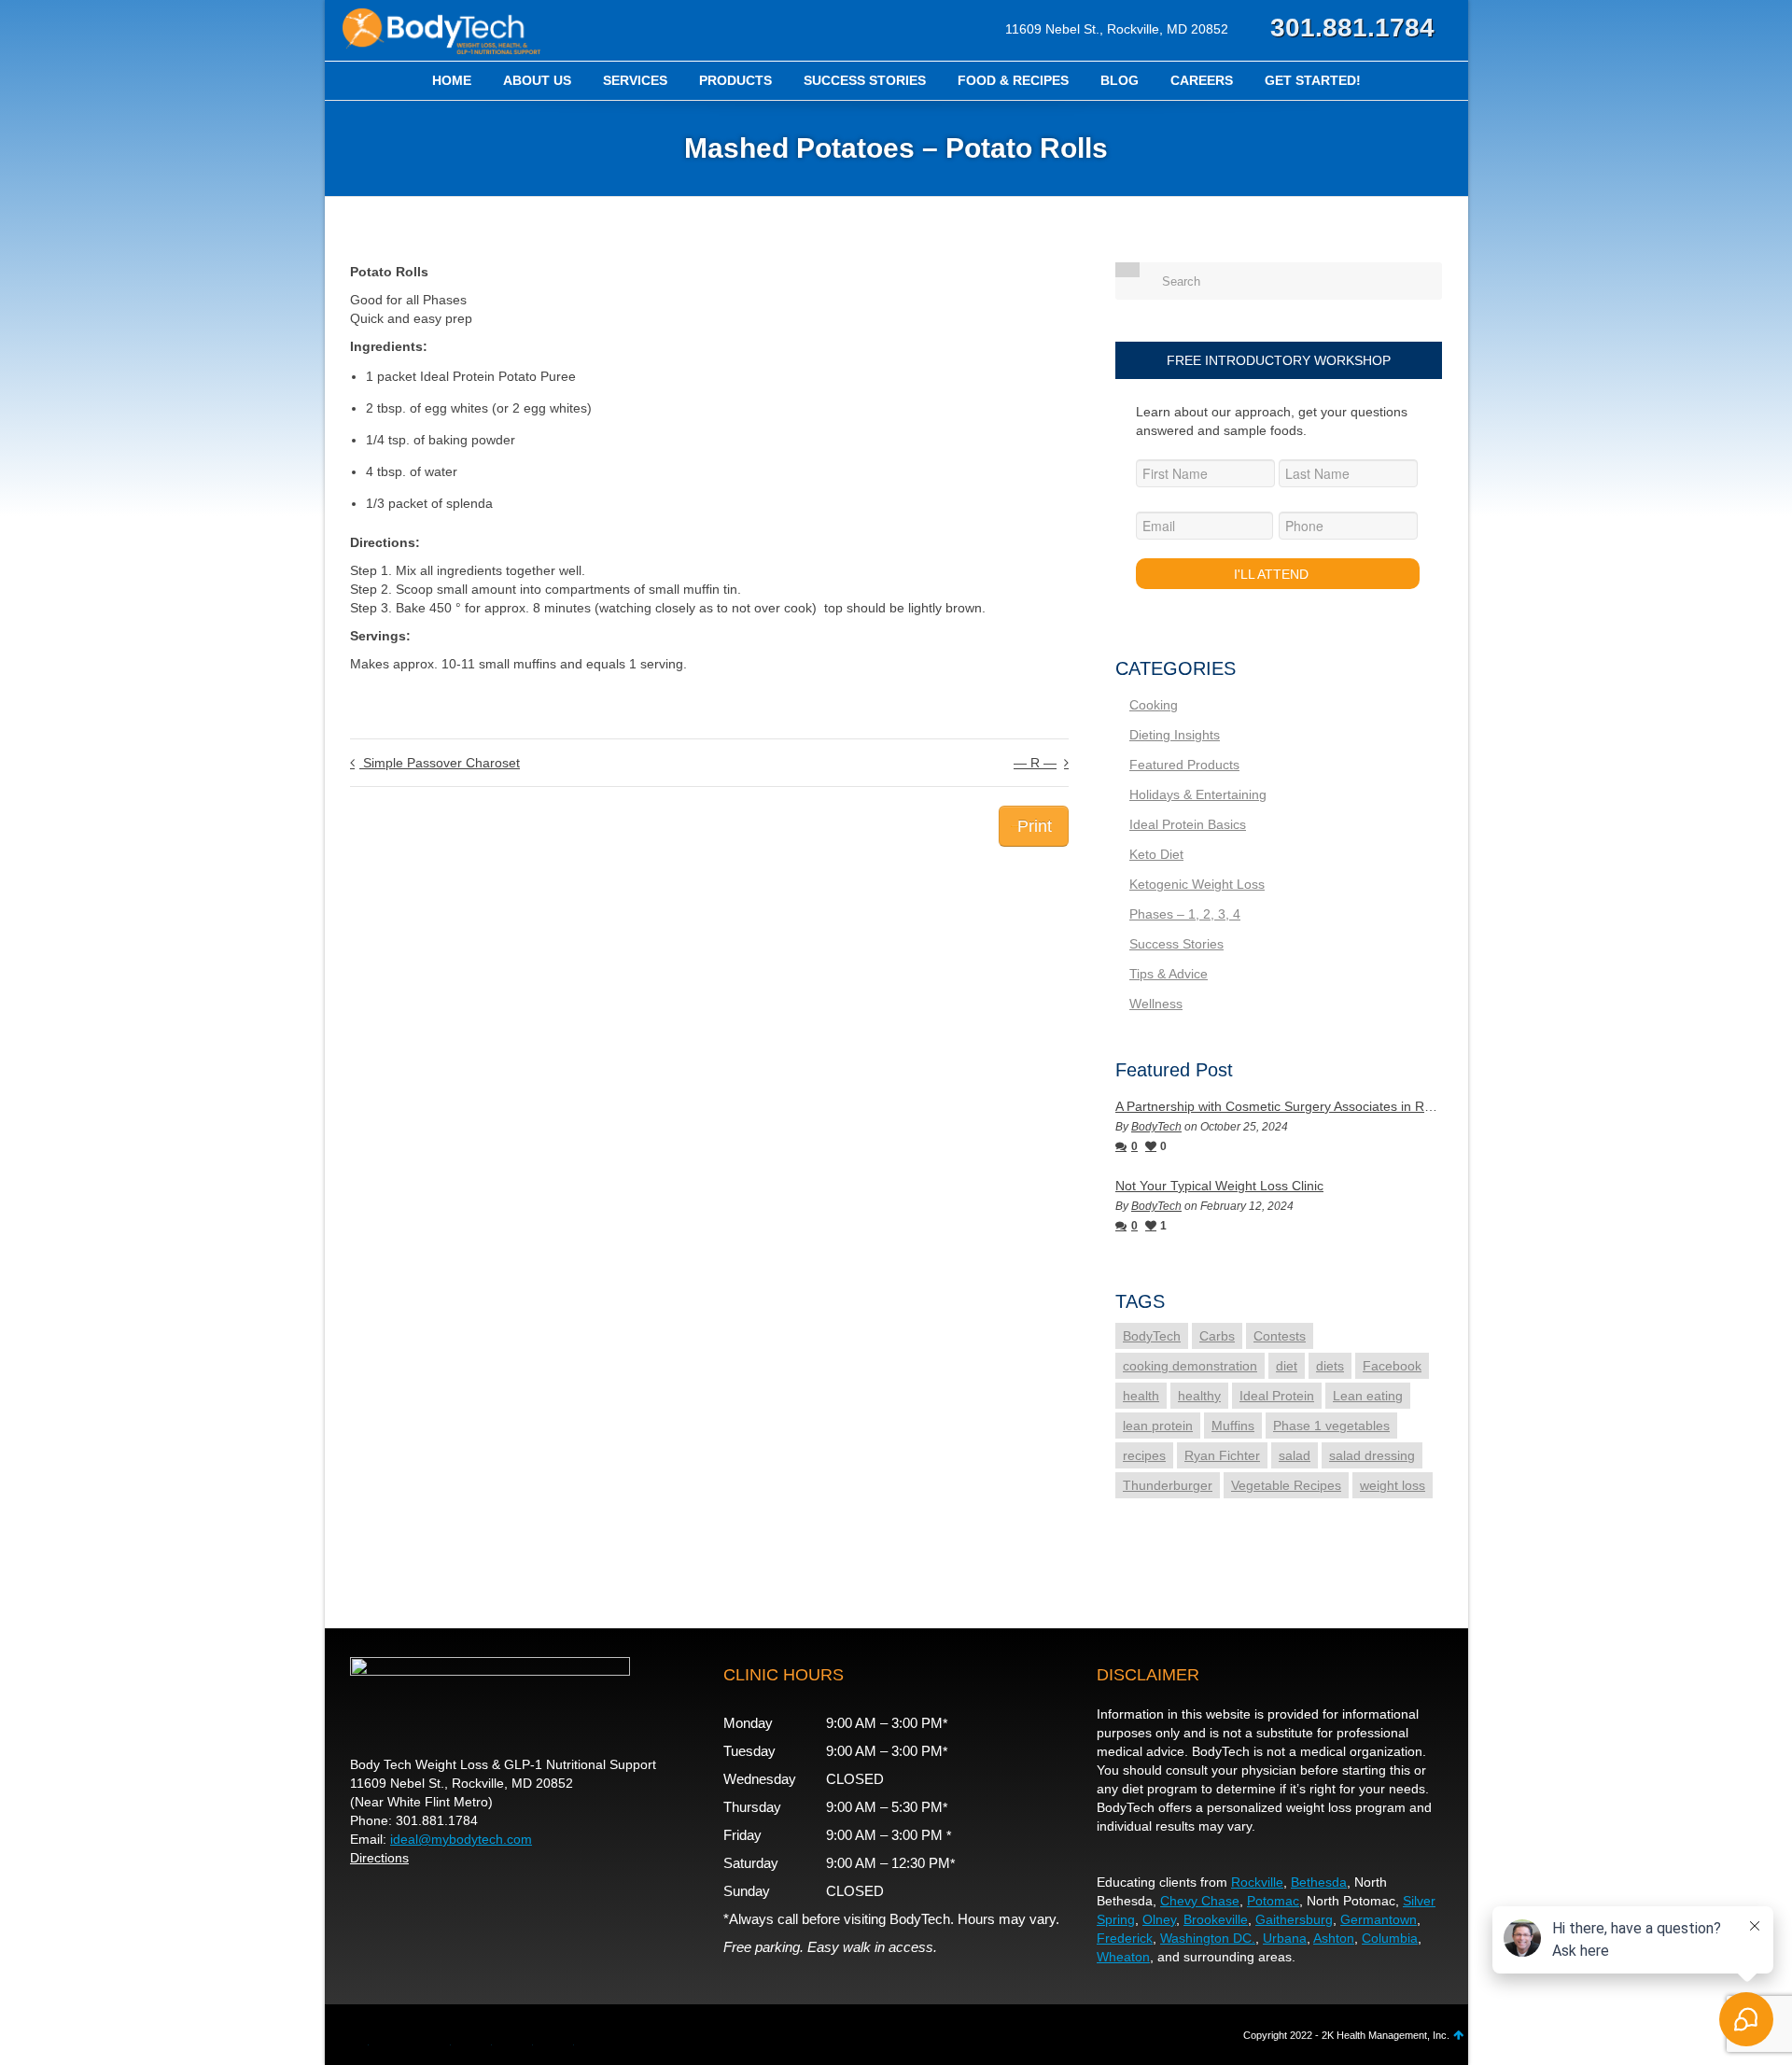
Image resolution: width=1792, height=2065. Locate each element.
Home (452, 80)
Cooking (1154, 705)
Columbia (1390, 1938)
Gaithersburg (1294, 1919)
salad (1295, 1455)
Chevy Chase (1200, 1901)
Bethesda (1319, 1882)
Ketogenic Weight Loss (1197, 884)
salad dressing (1372, 1455)
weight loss (1393, 1485)
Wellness (1156, 1004)
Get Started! (1313, 80)
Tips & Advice (1169, 974)
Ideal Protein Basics (1188, 824)
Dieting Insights (1175, 735)
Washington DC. (1208, 1938)
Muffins (1233, 1426)
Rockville (1257, 1882)
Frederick (1125, 1938)
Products (735, 80)
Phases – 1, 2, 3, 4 (1185, 914)
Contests (1280, 1336)
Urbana (1285, 1938)
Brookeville (1216, 1919)
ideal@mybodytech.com (461, 1839)
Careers (1202, 80)
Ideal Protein (1277, 1396)
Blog (1120, 80)
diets (1330, 1366)
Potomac (1273, 1901)
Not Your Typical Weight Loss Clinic (1219, 1186)
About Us (537, 80)
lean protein (1158, 1426)
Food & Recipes (1013, 80)
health (1141, 1396)
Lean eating (1368, 1396)
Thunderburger (1168, 1485)
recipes (1144, 1455)
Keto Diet (1156, 854)
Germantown (1379, 1919)
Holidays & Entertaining (1198, 794)
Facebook (1392, 1366)
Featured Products (1184, 765)
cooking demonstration (1190, 1366)
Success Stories (865, 80)
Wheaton (1123, 1957)
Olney (1159, 1919)
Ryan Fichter (1222, 1455)
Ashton (1334, 1938)
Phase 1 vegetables (1331, 1426)
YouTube (436, 2039)
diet (1287, 1366)
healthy (1199, 1396)
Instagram (518, 2039)
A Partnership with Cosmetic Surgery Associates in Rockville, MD (1279, 1106)
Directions (379, 1858)
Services (635, 80)
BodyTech (1156, 1127)
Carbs (1217, 1336)
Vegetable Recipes (1286, 1485)
